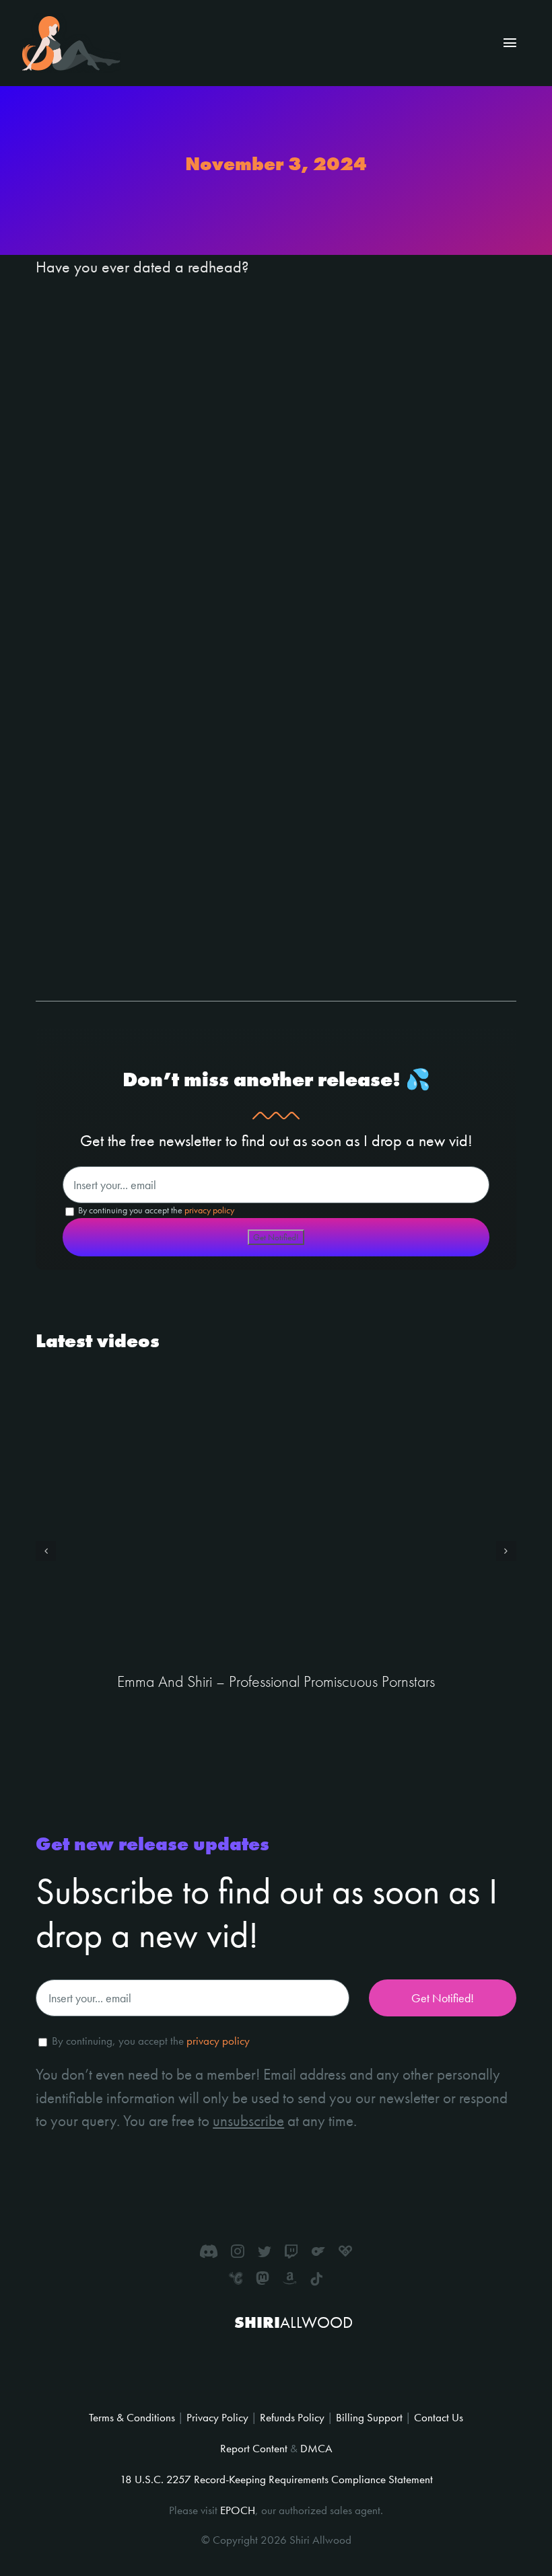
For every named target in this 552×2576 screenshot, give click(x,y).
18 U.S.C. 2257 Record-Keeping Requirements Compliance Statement (276, 2479)
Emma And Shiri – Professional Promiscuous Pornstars (276, 1681)
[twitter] (265, 2251)
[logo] (71, 21)
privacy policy (209, 1210)
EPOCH (238, 2510)
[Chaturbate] (236, 2278)
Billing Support (369, 2417)
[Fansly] (345, 2251)
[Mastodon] (263, 2278)
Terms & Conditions (132, 2417)
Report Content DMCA (276, 2448)
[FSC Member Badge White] (242, 2353)
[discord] (209, 2251)
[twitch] (291, 2251)
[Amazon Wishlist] (289, 2278)
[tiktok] (316, 2279)
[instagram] (238, 2251)
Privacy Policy (217, 2417)
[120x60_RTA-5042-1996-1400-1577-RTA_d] (303, 2366)
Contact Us (439, 2417)
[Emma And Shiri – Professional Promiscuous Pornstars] (276, 1521)
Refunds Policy (292, 2417)
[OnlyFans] (318, 2251)
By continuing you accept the (155, 1210)
